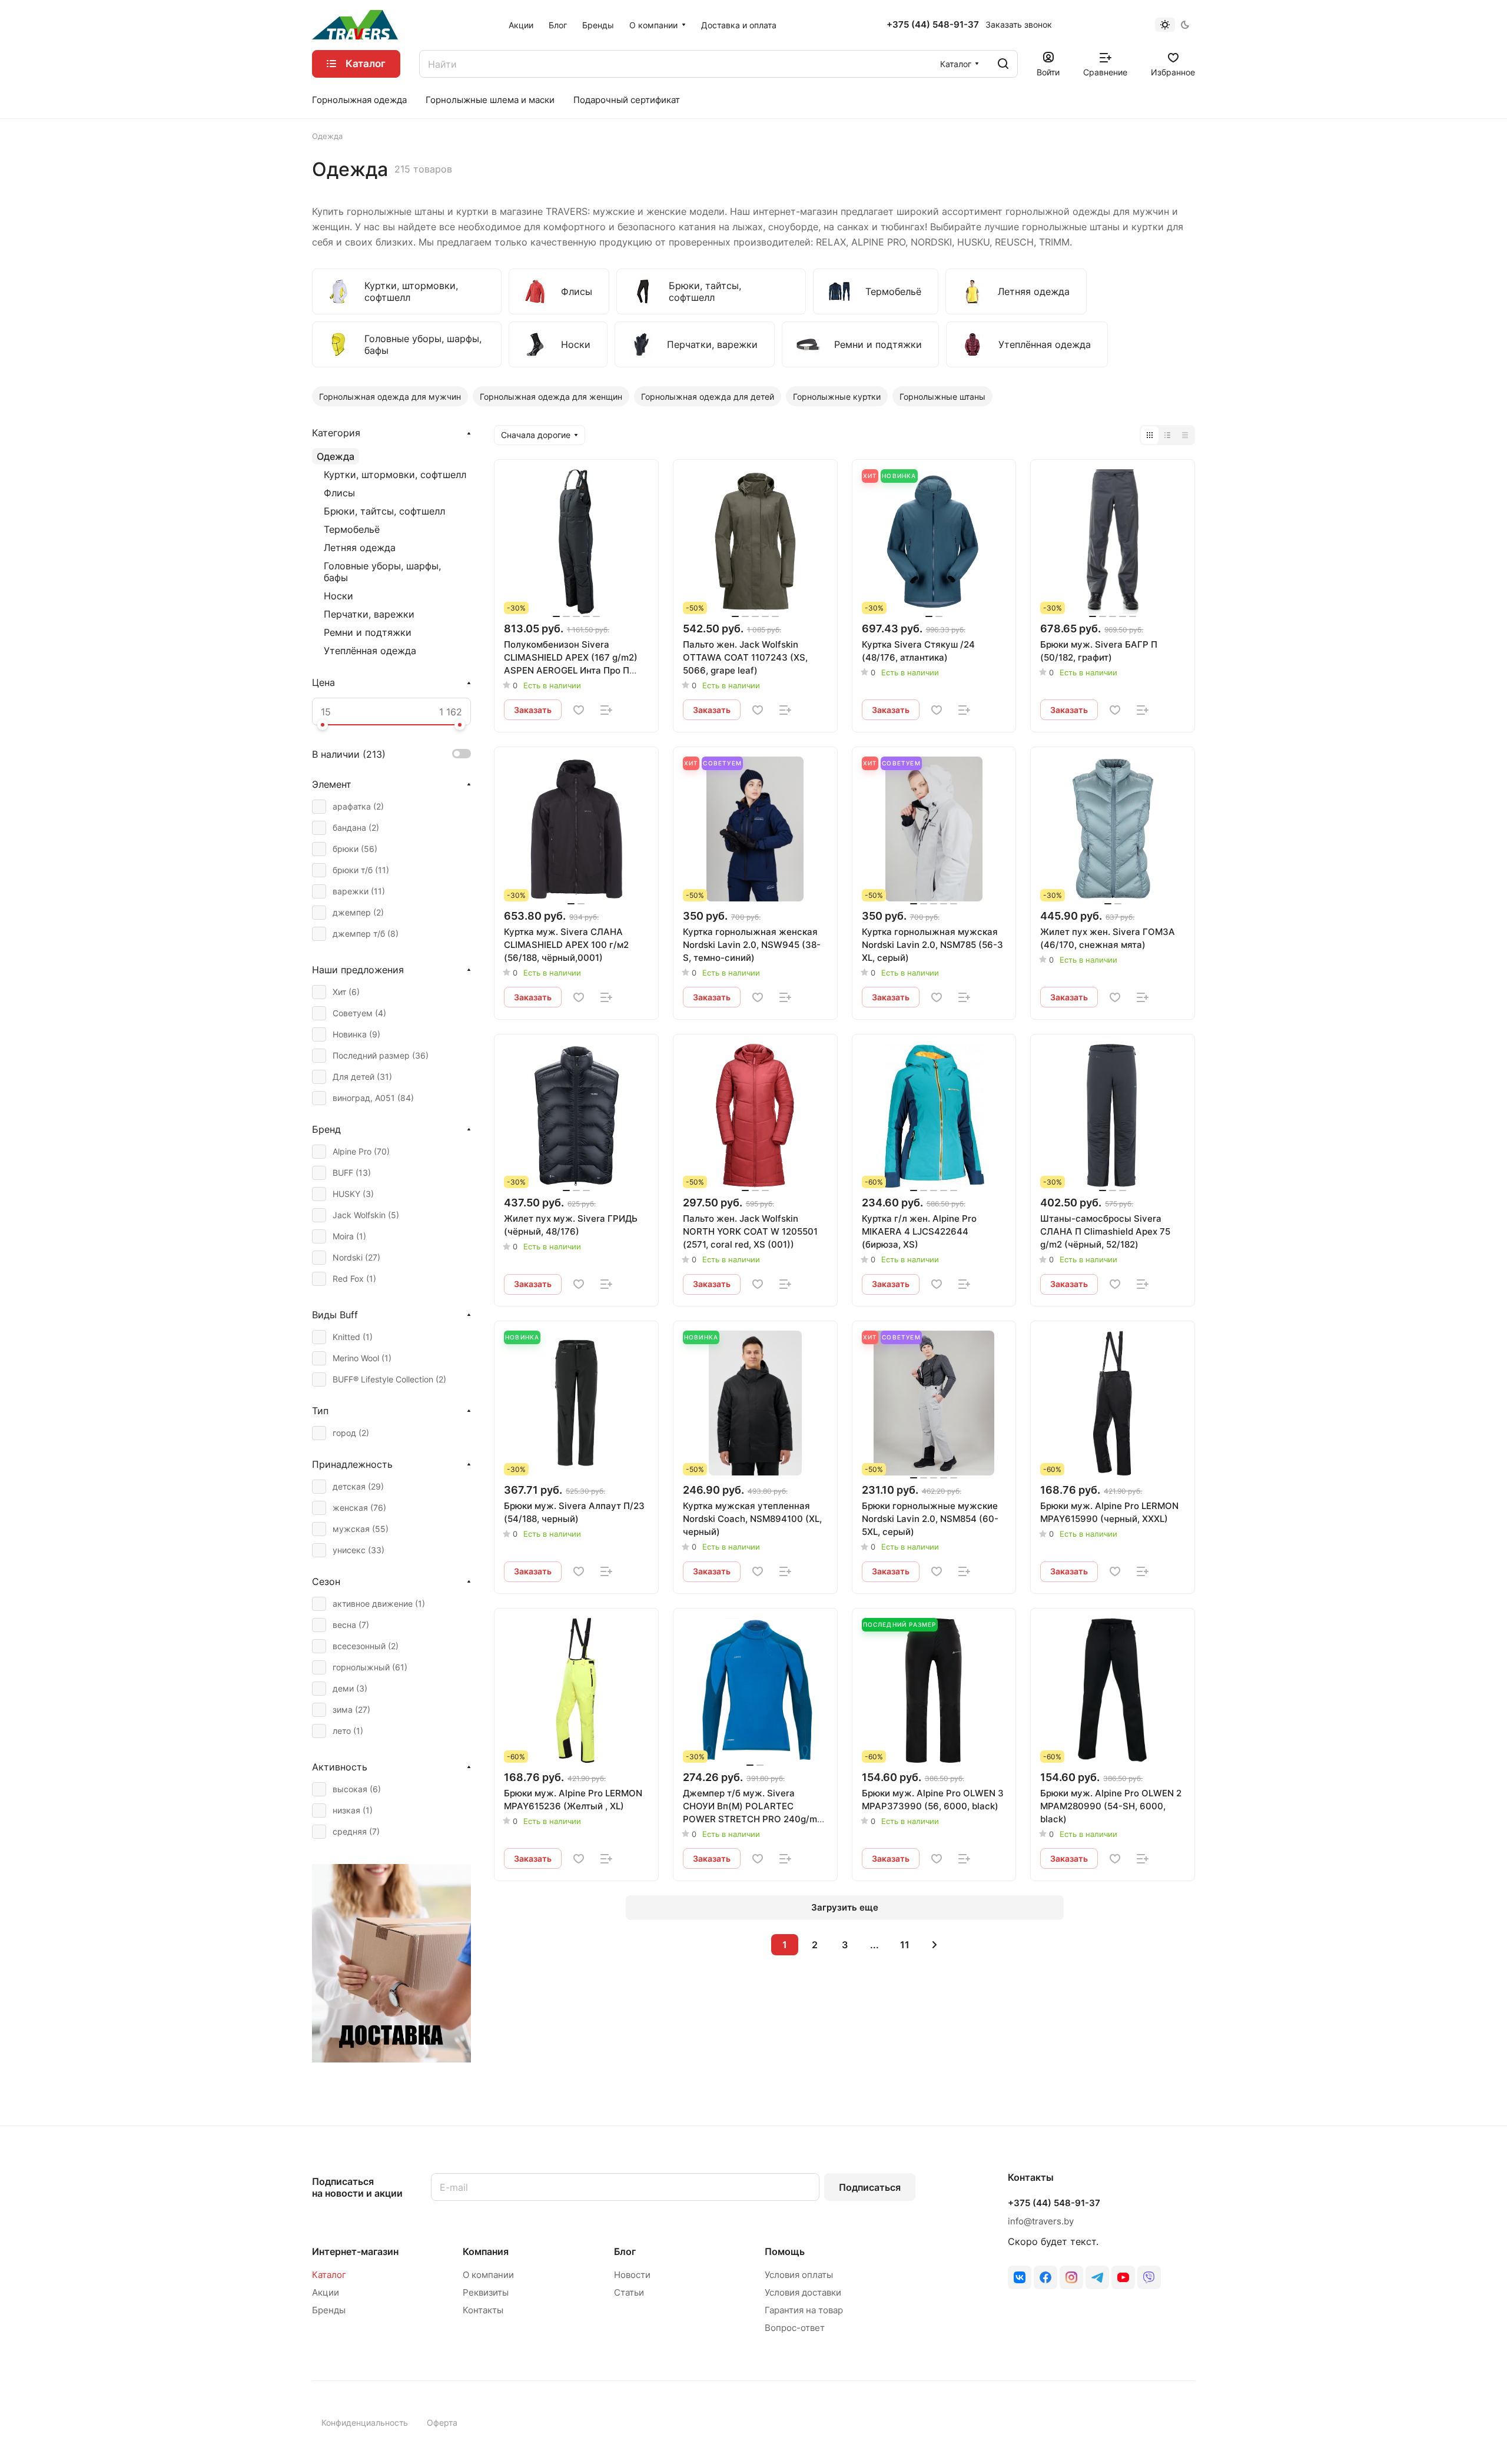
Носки (338, 596)
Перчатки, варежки (369, 614)
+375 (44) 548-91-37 (933, 25)
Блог (625, 2251)
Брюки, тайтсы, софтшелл (384, 511)
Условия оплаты (799, 2275)
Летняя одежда (360, 548)
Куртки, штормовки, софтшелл (395, 475)
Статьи (629, 2292)
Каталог (329, 2275)
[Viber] (1149, 2277)
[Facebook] (1045, 2277)
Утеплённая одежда (370, 651)
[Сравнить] (606, 710)
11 (905, 1945)
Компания (486, 2251)
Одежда (336, 456)
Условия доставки (803, 2292)
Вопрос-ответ (795, 2328)
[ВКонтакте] (1020, 2277)
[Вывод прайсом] (1185, 435)
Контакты (483, 2310)
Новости (632, 2275)
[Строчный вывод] (1167, 435)
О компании (488, 2275)
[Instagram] (1071, 2277)
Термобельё (352, 529)
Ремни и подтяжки (368, 632)
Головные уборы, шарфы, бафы (382, 572)
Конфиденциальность (365, 2422)
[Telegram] (1097, 2277)
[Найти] (1003, 64)
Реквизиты (486, 2292)
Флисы (339, 493)
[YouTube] (1123, 2277)
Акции (326, 2292)
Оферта (442, 2422)
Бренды (329, 2310)
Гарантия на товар (804, 2310)
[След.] (935, 1945)
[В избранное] (579, 710)
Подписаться (870, 2187)
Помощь (785, 2251)
